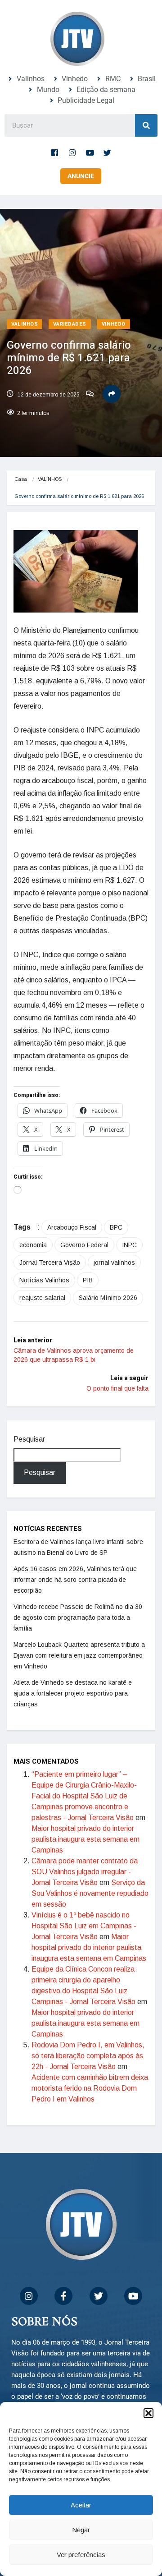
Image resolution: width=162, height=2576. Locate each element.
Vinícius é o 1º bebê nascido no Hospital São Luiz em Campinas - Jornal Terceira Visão (84, 1926)
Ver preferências (81, 2555)
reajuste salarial (42, 1298)
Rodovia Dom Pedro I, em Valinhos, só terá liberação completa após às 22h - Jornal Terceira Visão (88, 2056)
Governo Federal (84, 1245)
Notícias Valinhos (44, 1280)
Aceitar (81, 2505)
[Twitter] (108, 152)
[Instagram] (72, 152)
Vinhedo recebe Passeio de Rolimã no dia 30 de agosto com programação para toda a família (78, 1617)
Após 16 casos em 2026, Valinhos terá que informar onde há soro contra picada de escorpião (75, 1580)
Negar (81, 2530)
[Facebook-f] (55, 152)
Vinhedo (114, 324)
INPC (129, 1245)
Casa (21, 479)
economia (33, 1245)
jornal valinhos (114, 1263)
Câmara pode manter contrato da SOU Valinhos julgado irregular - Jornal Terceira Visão (85, 1872)
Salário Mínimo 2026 (108, 1298)
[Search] (146, 125)
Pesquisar (29, 1439)
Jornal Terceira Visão (50, 1263)
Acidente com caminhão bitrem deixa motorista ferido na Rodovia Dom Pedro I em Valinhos (90, 2088)
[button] (148, 2413)
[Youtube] (90, 152)
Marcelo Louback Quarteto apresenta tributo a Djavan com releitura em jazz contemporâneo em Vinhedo (79, 1655)
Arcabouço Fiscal (72, 1227)
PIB (88, 1280)
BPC (116, 1227)
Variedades (70, 324)
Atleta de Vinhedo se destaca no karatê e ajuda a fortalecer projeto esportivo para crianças (73, 1693)
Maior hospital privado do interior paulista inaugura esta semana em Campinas (85, 1839)
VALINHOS (25, 324)
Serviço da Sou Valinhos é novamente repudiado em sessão (90, 1893)
